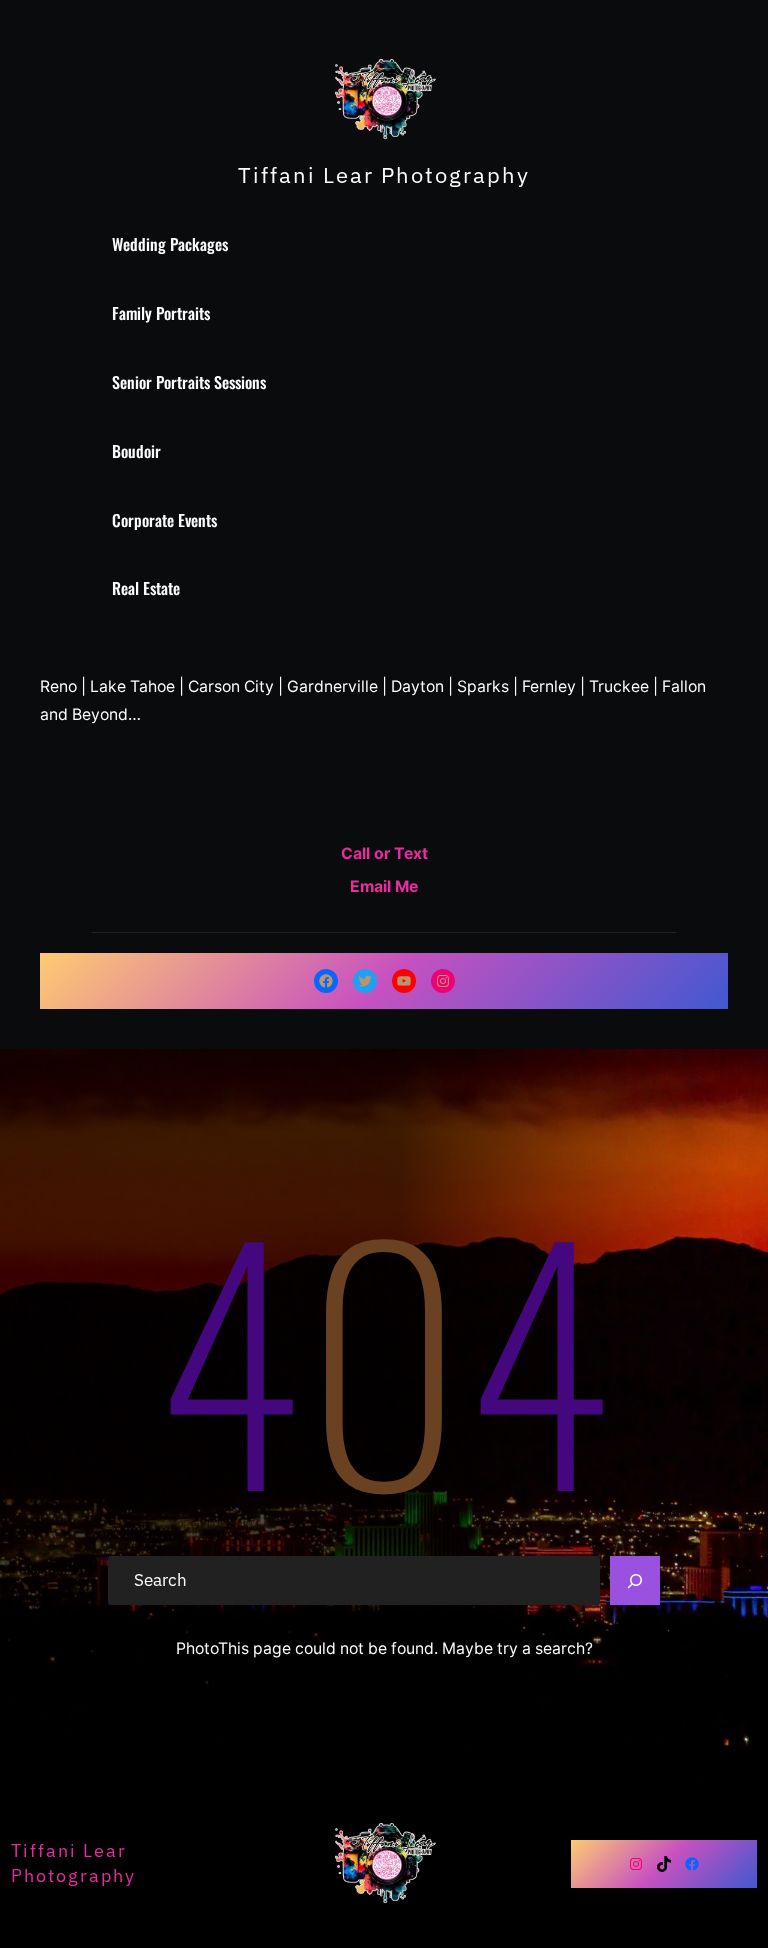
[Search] (635, 1581)
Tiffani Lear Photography (384, 174)
